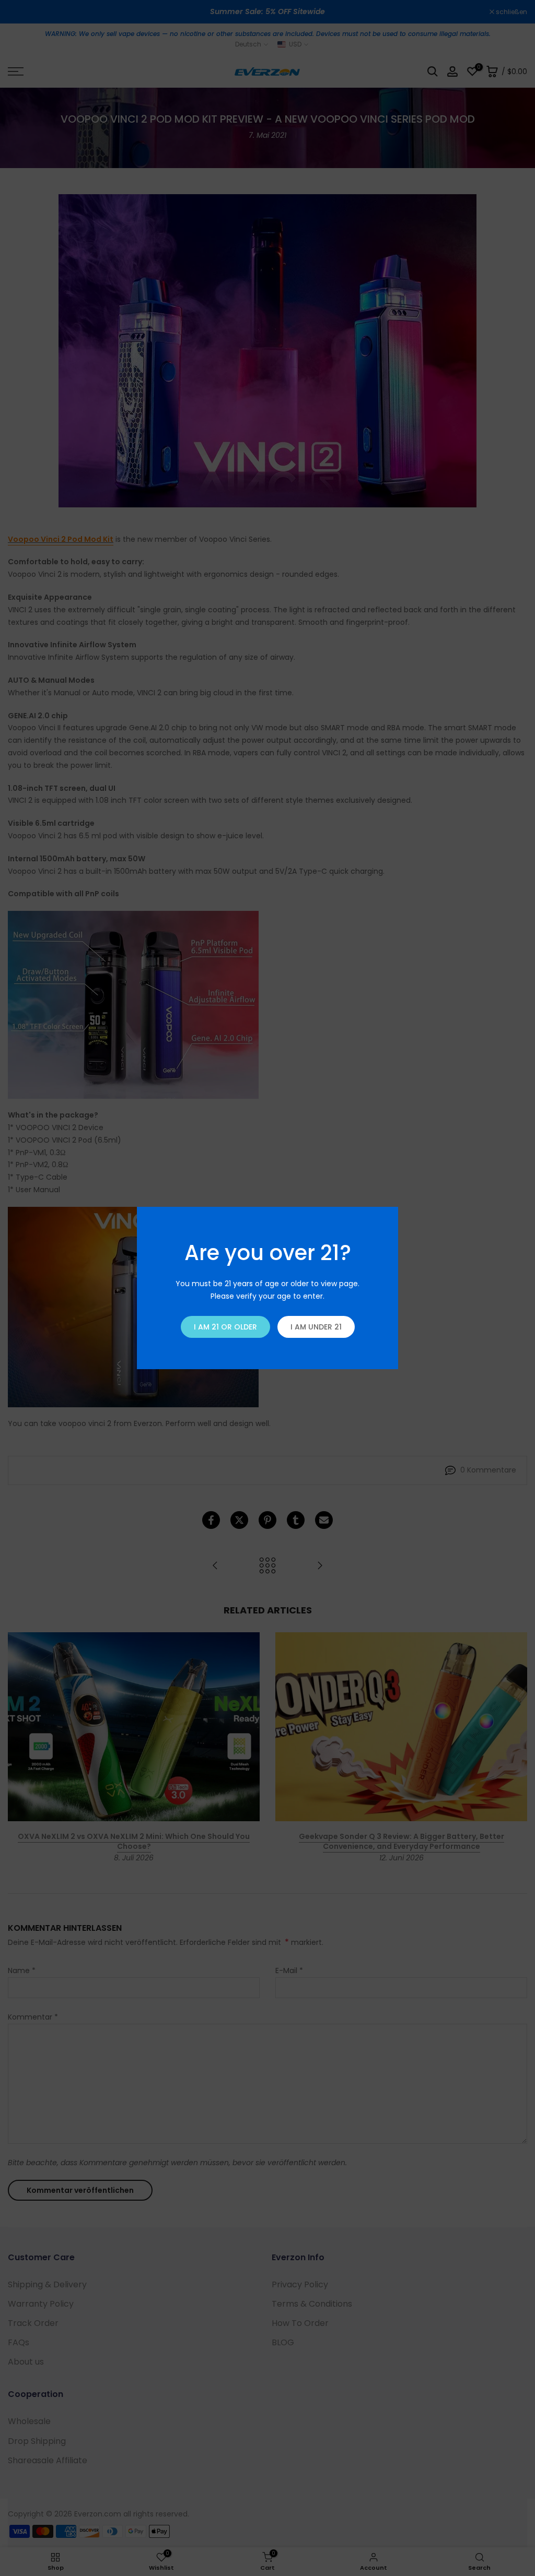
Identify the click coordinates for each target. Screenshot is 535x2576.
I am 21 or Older (225, 1327)
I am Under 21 (316, 1327)
